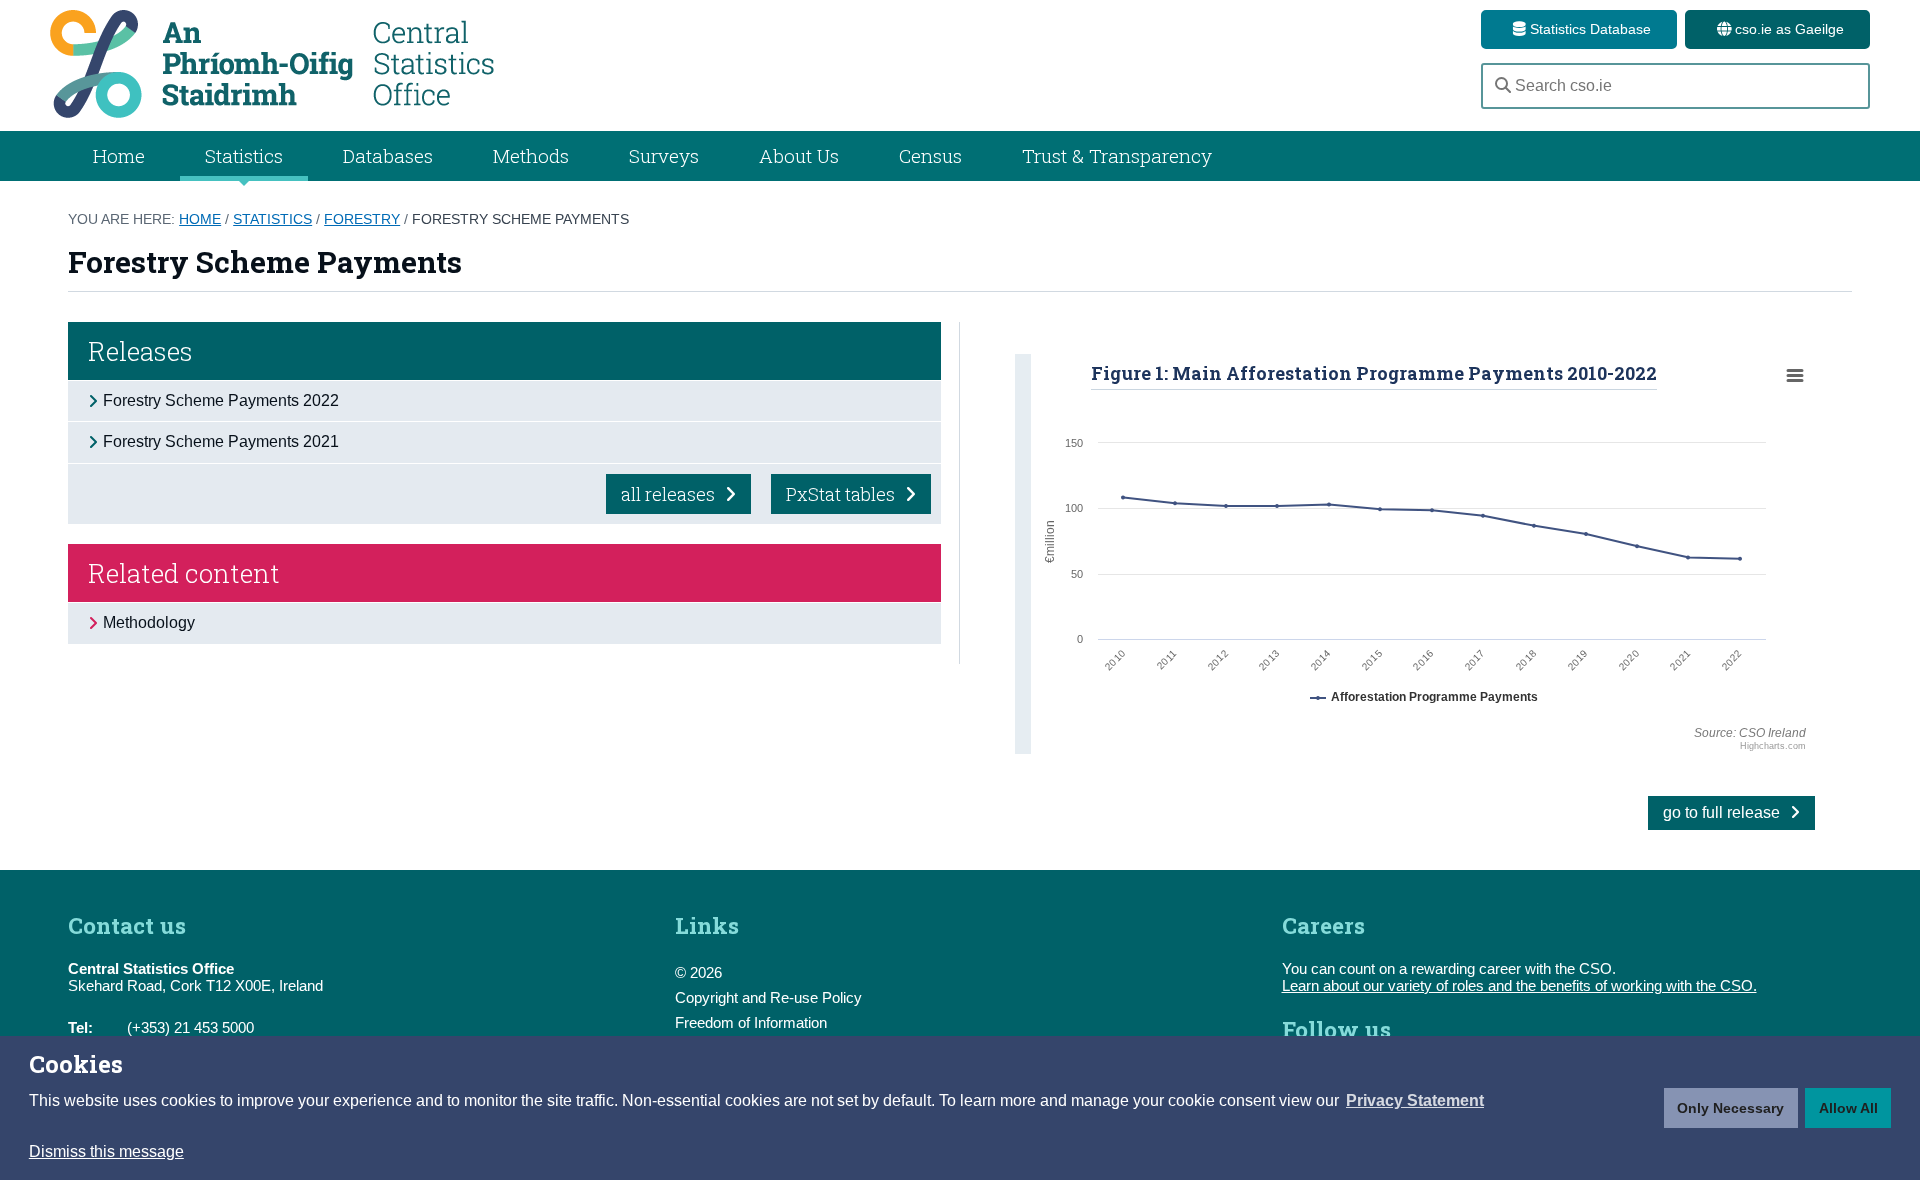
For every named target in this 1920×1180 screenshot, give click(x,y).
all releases (670, 494)
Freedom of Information (751, 1022)
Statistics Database (1588, 29)
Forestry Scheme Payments (520, 219)
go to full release (1723, 812)
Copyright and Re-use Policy (768, 997)
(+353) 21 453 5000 (190, 1027)
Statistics (272, 219)
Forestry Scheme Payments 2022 (221, 400)
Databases (388, 155)
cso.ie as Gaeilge (1787, 29)
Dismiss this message (106, 1151)
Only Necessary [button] (1730, 1108)
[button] (1415, 1101)
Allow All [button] (1848, 1108)
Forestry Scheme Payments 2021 (221, 441)
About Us (799, 155)
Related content (184, 573)
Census (930, 155)
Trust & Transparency (1117, 155)
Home (119, 155)
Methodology (149, 622)
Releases (140, 351)
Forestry (362, 219)
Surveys (664, 155)
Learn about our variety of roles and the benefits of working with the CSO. (1519, 985)
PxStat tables (842, 494)
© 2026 (698, 972)
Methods (531, 155)
